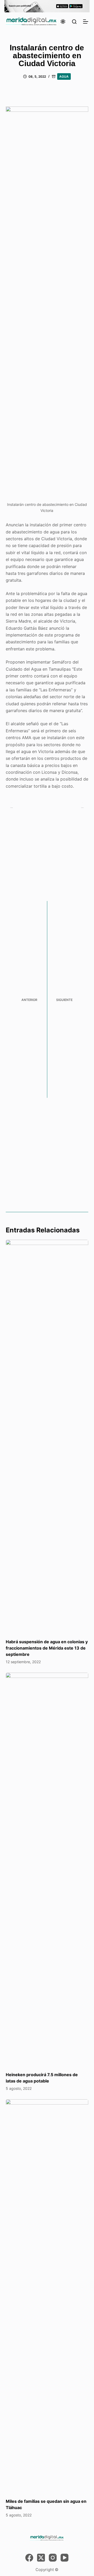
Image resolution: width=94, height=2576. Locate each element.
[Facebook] (29, 2558)
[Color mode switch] (63, 22)
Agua (64, 76)
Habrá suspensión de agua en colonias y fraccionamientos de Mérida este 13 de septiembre (47, 1648)
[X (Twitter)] (41, 2558)
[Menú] (86, 22)
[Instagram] (53, 2558)
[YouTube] (64, 2558)
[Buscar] (74, 22)
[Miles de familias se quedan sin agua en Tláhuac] (47, 2296)
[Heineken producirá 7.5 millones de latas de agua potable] (47, 1869)
